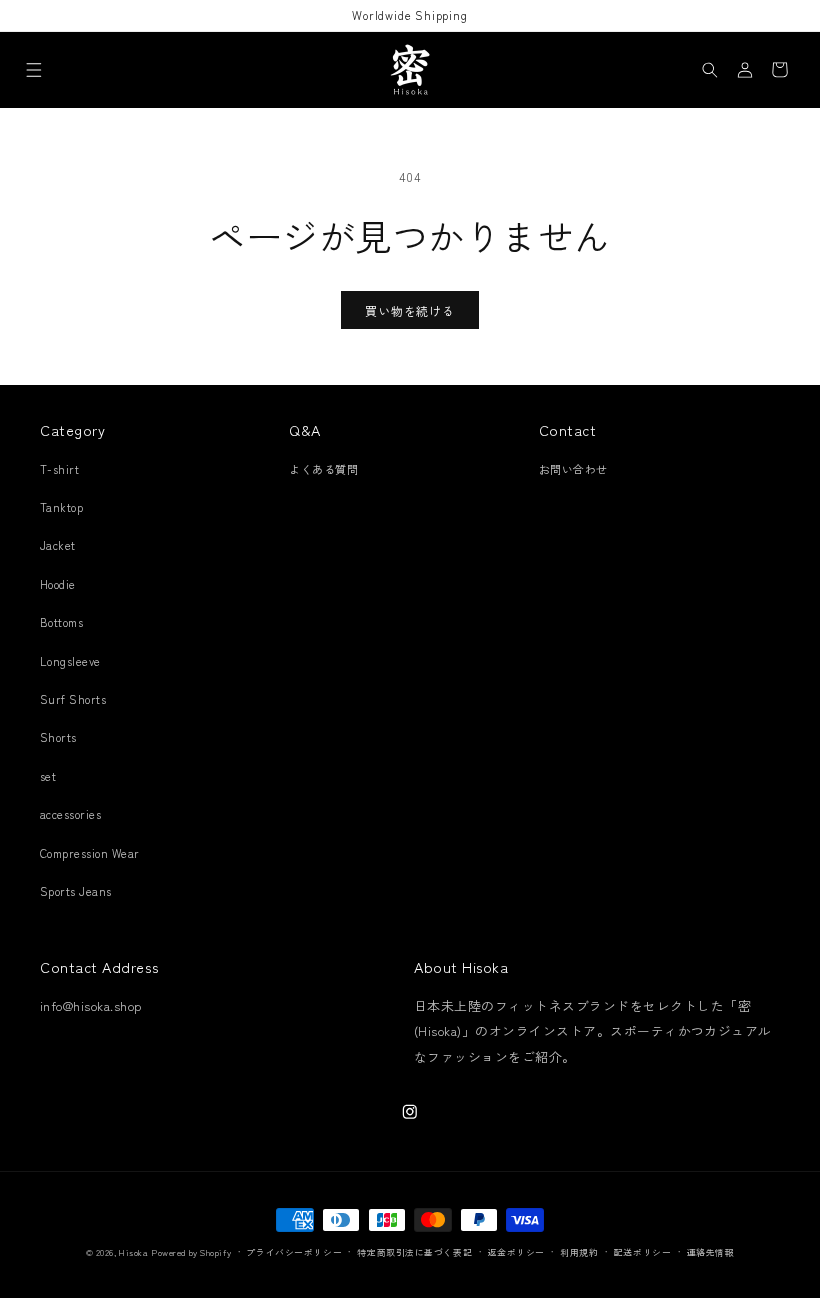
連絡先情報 (711, 1252)
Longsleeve (70, 661)
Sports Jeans (76, 891)
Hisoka (133, 1252)
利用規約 (579, 1252)
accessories (70, 814)
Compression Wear (90, 853)
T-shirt (59, 469)
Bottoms (61, 622)
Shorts (58, 737)
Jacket (58, 545)
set (48, 776)
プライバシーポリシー (294, 1252)
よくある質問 (323, 469)
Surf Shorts (73, 699)
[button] (33, 69)
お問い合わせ (573, 469)
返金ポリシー (516, 1252)
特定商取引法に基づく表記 (414, 1252)
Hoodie (58, 584)
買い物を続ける (410, 310)
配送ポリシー (642, 1252)
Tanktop (61, 507)
